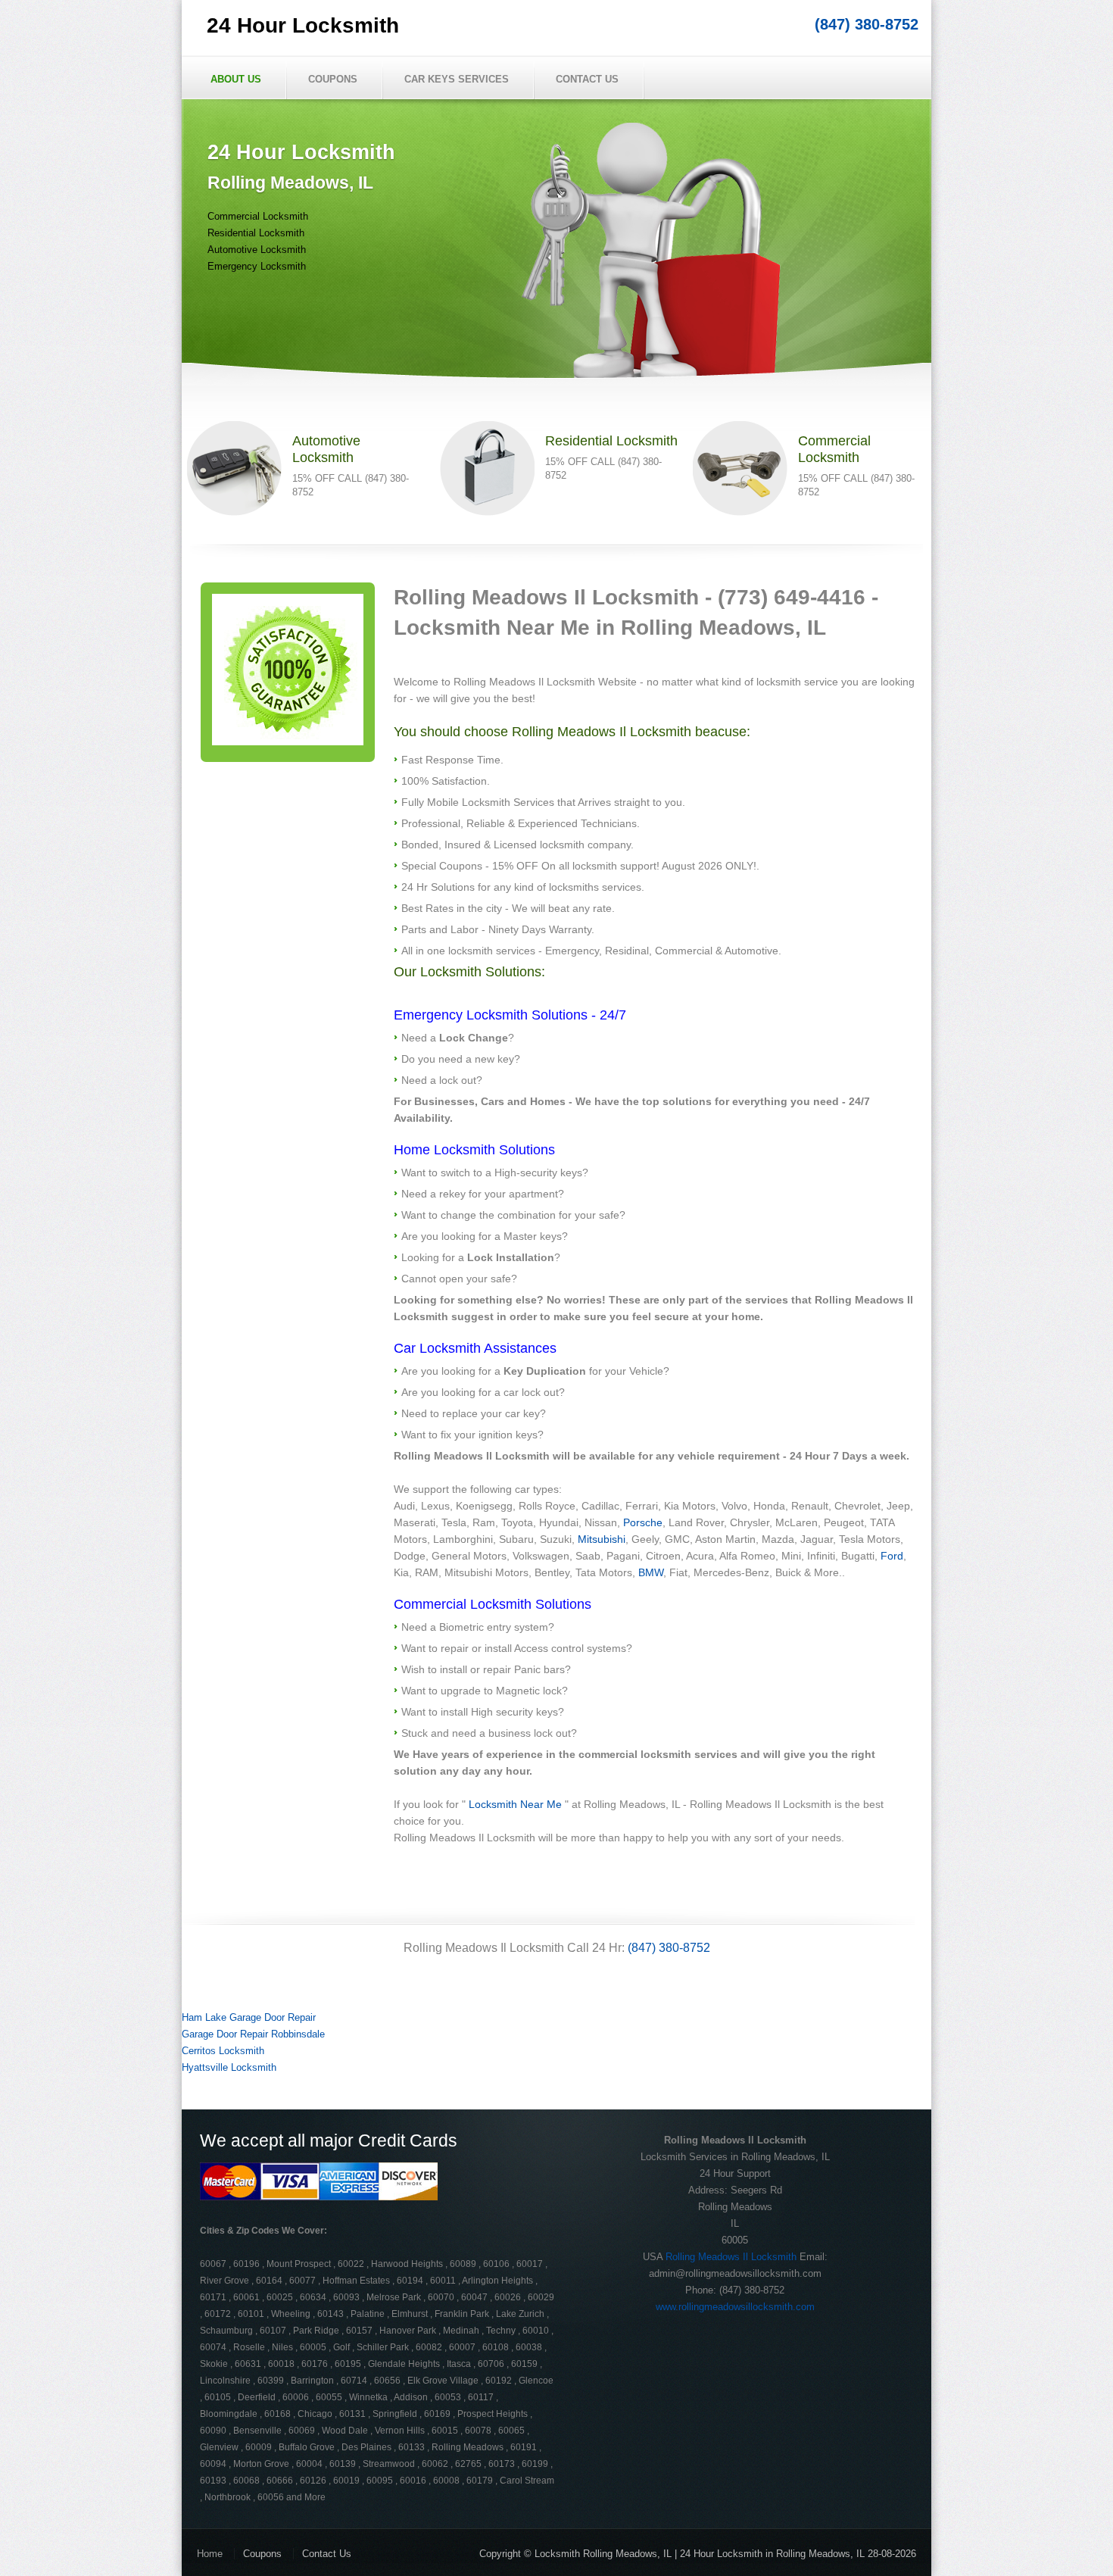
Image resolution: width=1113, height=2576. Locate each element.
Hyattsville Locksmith (229, 2067)
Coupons (333, 79)
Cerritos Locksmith (223, 2051)
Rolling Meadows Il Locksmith (731, 2257)
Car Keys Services (457, 79)
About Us (236, 79)
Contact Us (587, 79)
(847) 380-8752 (867, 24)
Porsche (643, 1522)
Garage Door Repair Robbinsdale (253, 2034)
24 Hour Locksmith (303, 25)
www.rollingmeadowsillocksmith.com (735, 2307)
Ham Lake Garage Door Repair (249, 2017)
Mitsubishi (602, 1539)
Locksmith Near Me (515, 1804)
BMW (651, 1572)
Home (210, 2554)
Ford (892, 1556)
